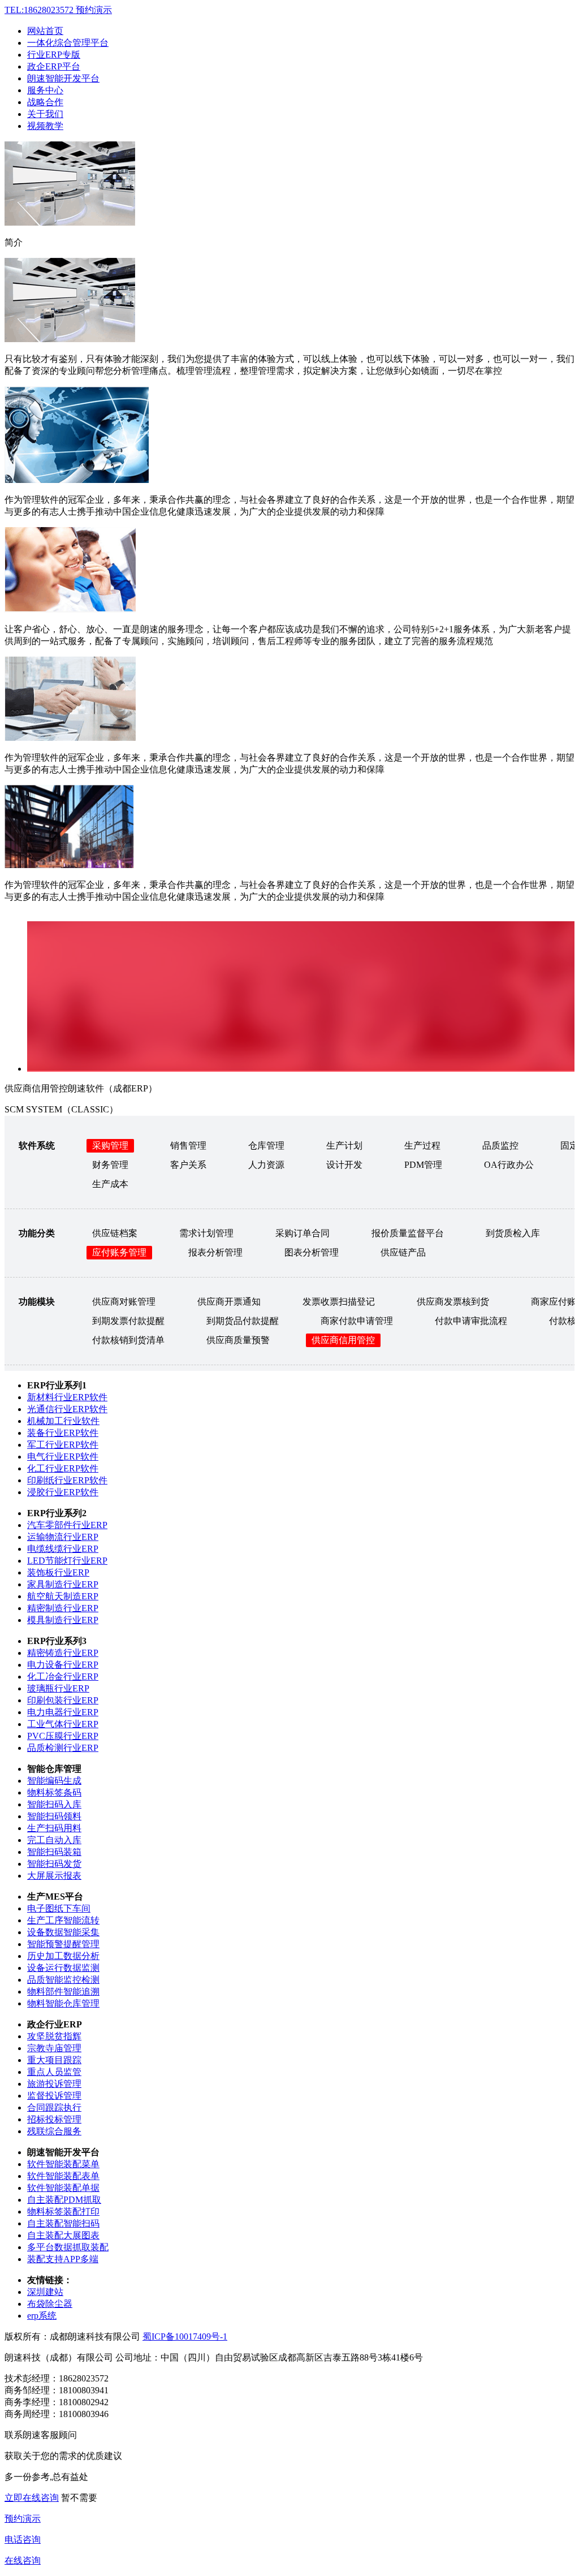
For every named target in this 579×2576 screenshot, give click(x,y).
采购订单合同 (303, 1233)
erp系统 (42, 2316)
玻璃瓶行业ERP (58, 1688)
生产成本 (110, 1184)
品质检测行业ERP (63, 1748)
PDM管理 (423, 1165)
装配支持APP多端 (63, 2259)
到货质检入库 (513, 1233)
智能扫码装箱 (54, 1852)
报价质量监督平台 (408, 1233)
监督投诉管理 (54, 2096)
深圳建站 (45, 2292)
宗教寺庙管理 (54, 2048)
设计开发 (344, 1165)
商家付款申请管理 (357, 1321)
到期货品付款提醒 (243, 1321)
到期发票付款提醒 (128, 1321)
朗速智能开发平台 (63, 78)
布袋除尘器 (50, 2304)
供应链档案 (115, 1233)
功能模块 (37, 1302)
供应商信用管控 (343, 1340)
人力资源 (266, 1165)
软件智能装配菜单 (63, 2164)
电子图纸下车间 (59, 1908)
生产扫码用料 (54, 1828)
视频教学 (45, 126)
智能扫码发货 (54, 1864)
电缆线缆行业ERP (63, 1549)
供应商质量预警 (238, 1340)
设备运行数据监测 (63, 1968)
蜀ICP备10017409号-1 (185, 2336)
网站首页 (45, 31)
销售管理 (188, 1145)
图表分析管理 (312, 1252)
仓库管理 (266, 1145)
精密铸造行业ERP (63, 1653)
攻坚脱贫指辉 (54, 2036)
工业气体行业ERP (63, 1724)
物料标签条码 (54, 1792)
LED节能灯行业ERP (67, 1561)
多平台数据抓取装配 (68, 2247)
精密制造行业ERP (63, 1608)
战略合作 (45, 102)
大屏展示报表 (54, 1876)
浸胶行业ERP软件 (63, 1492)
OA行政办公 (509, 1165)
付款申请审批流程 (471, 1321)
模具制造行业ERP (63, 1620)
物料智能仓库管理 (63, 2003)
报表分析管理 (215, 1252)
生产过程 (422, 1145)
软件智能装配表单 (63, 2176)
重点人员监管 (54, 2072)
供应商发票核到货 (453, 1302)
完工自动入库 (54, 1840)
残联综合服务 (54, 2131)
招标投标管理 (54, 2119)
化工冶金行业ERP (63, 1677)
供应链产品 (403, 1252)
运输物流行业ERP (63, 1537)
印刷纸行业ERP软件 (67, 1480)
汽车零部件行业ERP (67, 1525)
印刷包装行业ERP (63, 1700)
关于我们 (45, 114)
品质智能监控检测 (63, 1980)
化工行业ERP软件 (63, 1468)
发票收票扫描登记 (339, 1302)
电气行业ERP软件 (63, 1457)
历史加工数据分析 (63, 1956)
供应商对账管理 (124, 1302)
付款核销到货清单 (128, 1340)
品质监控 (500, 1145)
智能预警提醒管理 (63, 1944)
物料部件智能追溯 (63, 1992)
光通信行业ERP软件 (67, 1409)
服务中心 (45, 90)
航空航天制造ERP (63, 1596)
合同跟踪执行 (54, 2107)
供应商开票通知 (229, 1302)
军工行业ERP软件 (63, 1445)
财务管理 (110, 1165)
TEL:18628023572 (58, 10)
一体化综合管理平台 (68, 43)
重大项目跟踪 (54, 2060)
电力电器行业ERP (63, 1712)
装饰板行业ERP (58, 1572)
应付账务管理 (119, 1252)
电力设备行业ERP (63, 1665)
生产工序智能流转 (63, 1920)
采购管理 (110, 1145)
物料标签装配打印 (63, 2212)
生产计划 (344, 1145)
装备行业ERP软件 (63, 1433)
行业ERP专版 (54, 55)
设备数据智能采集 (63, 1932)
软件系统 (37, 1145)
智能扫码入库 (54, 1804)
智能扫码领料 (54, 1816)
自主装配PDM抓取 (64, 2200)
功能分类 (37, 1233)
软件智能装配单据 (63, 2188)
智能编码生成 (54, 1781)
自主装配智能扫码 (63, 2223)
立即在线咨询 (32, 2498)
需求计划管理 (206, 1233)
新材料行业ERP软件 (67, 1397)
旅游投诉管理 (54, 2084)
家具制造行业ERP (63, 1584)
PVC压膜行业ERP (63, 1736)
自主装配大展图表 (63, 2235)
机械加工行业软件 (63, 1421)
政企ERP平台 (54, 66)
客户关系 (188, 1165)
